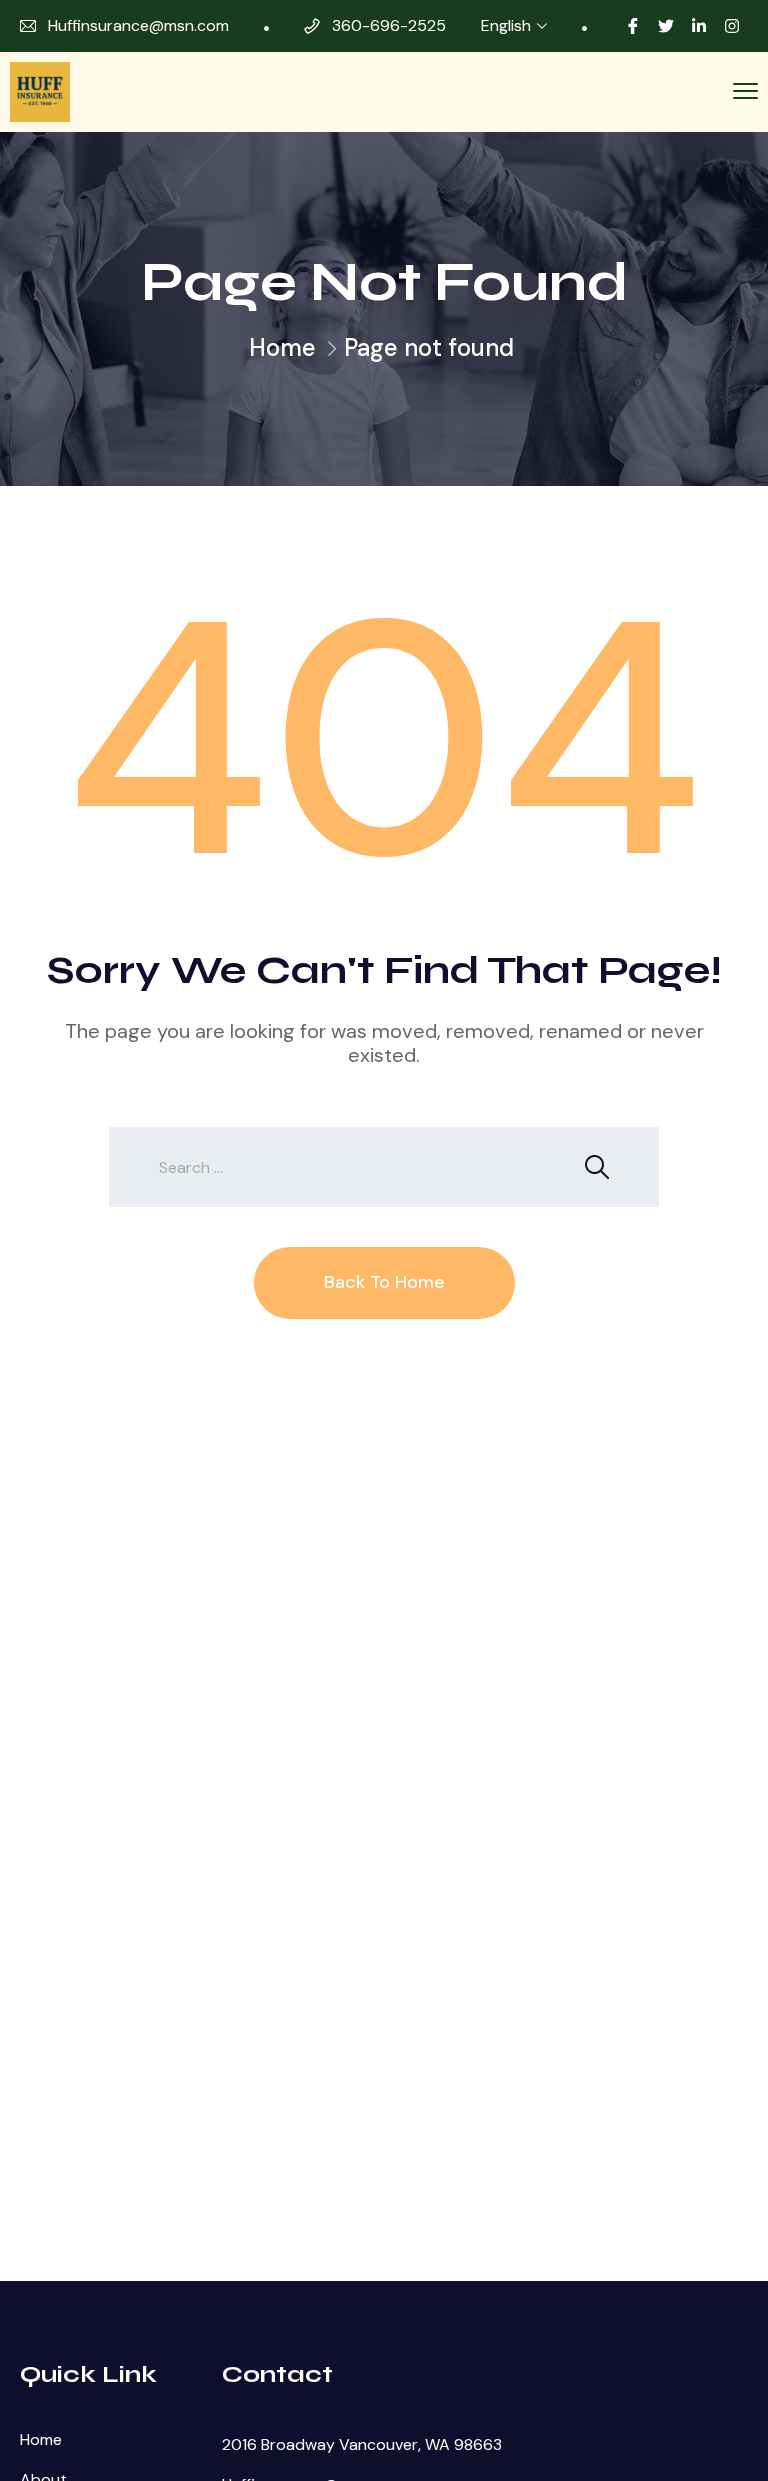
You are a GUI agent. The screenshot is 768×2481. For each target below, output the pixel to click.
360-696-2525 (389, 25)
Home (282, 347)
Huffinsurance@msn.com (138, 25)
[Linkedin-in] (699, 26)
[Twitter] (666, 26)
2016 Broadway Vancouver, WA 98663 (362, 2444)
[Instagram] (732, 26)
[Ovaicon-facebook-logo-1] (633, 26)
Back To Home (384, 1282)
